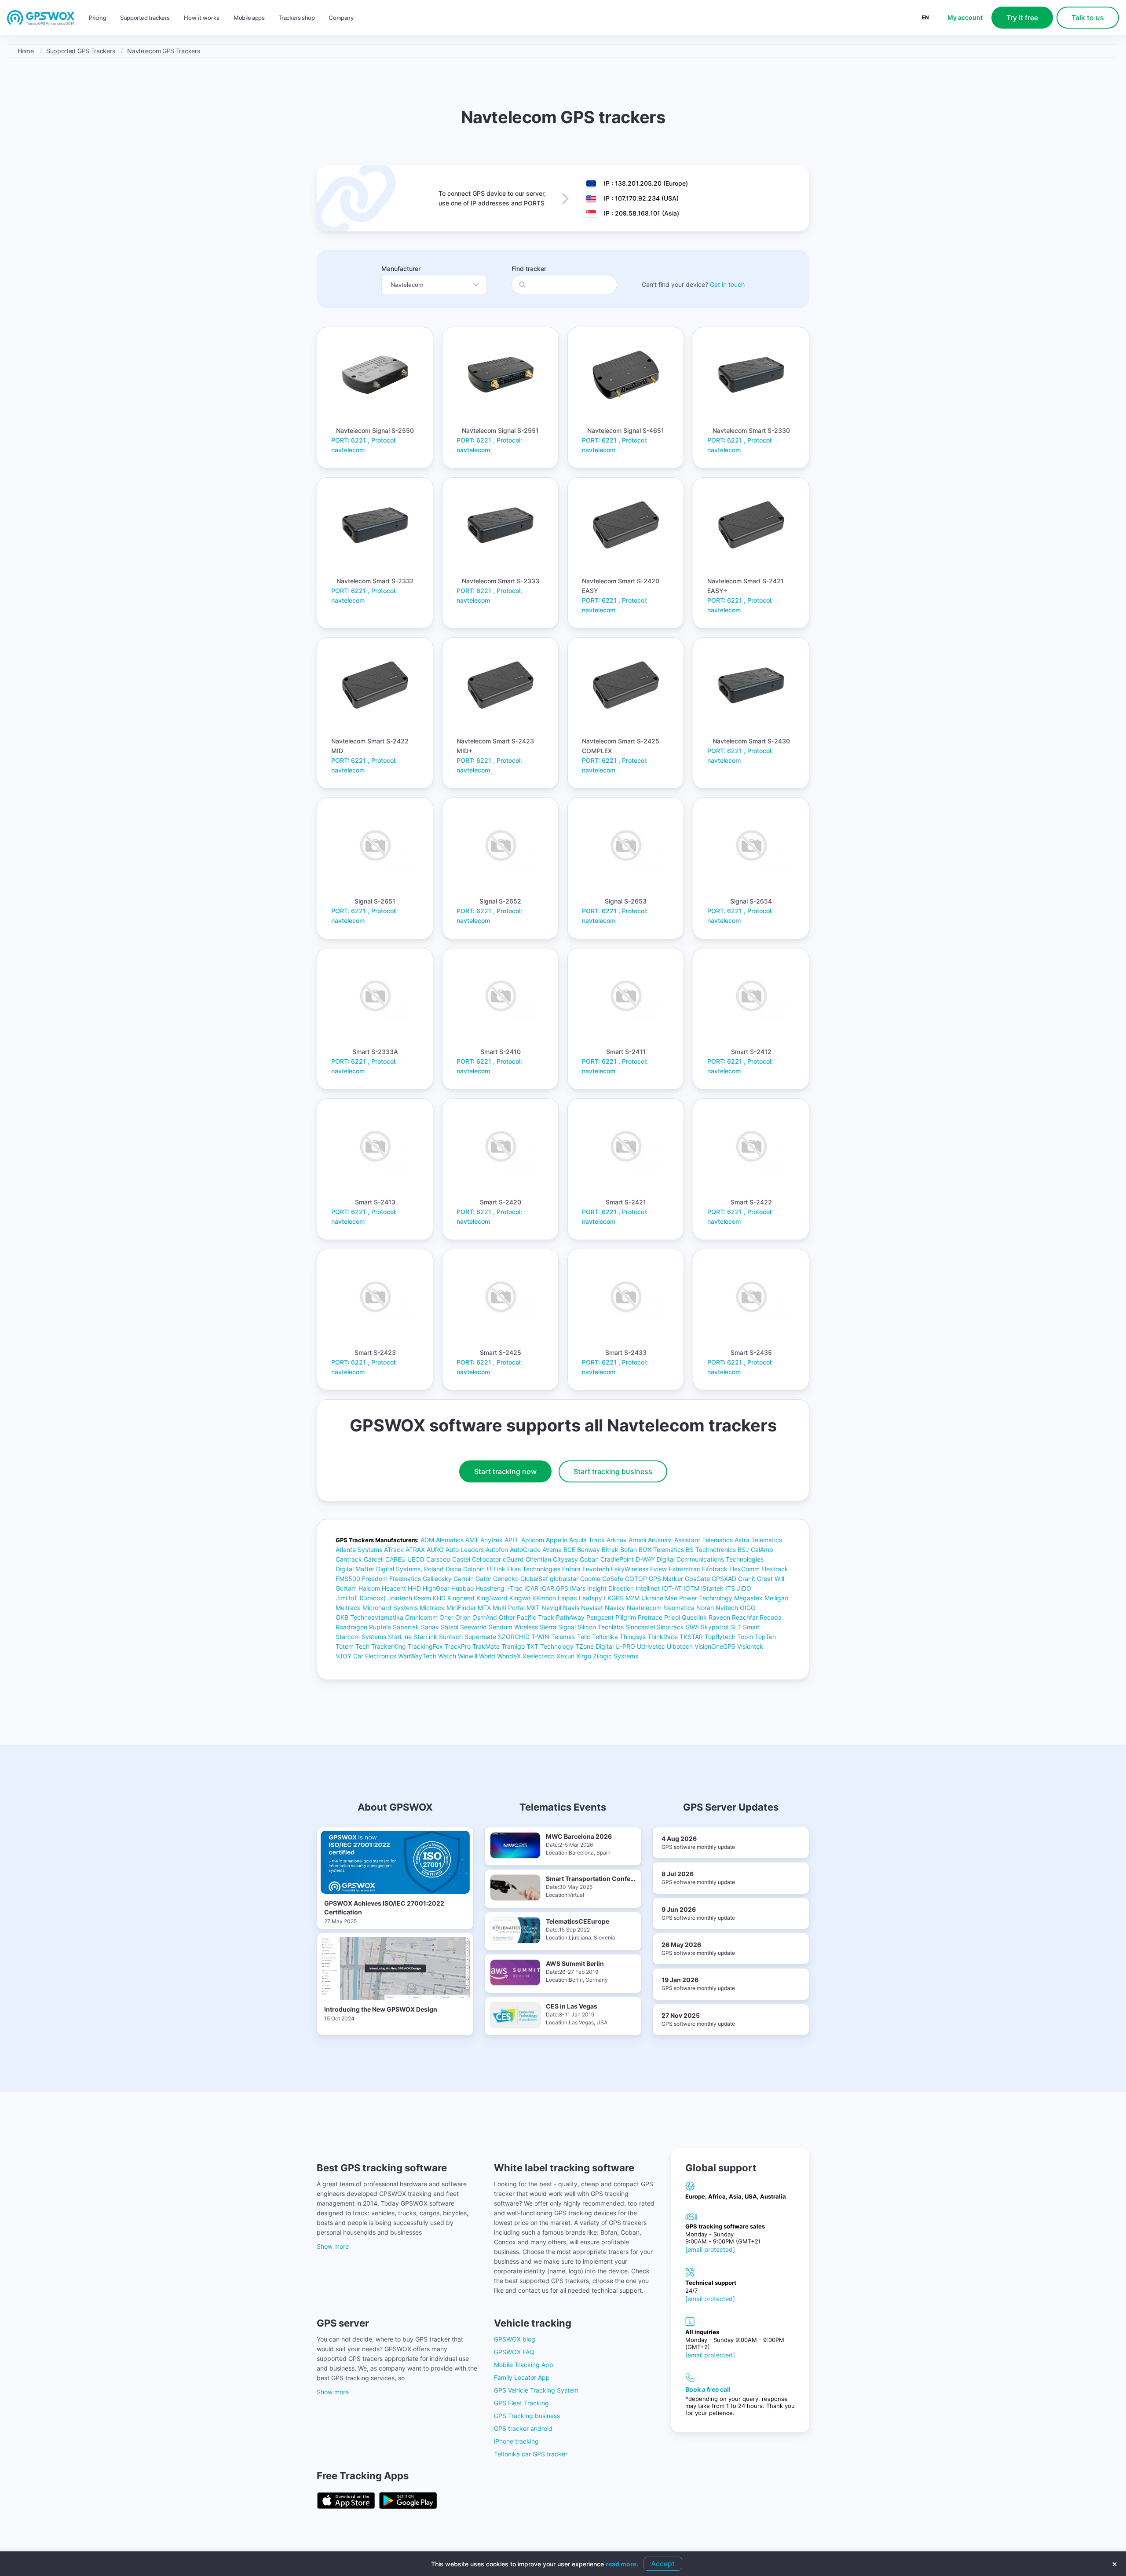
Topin (745, 1637)
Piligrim (626, 1617)
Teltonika (605, 1637)
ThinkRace (663, 1637)
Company (341, 18)
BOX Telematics (661, 1550)
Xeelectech (539, 1656)
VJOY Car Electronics (366, 1656)
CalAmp (762, 1550)
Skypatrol (715, 1627)
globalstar (564, 1579)
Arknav (617, 1540)
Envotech (596, 1569)
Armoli (637, 1540)
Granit (747, 1579)
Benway (589, 1550)
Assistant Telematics (704, 1540)
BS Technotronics (711, 1550)
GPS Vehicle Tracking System (536, 2390)
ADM (427, 1540)
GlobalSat (534, 1579)
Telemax (563, 1637)
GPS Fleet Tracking (521, 2403)
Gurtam (346, 1588)
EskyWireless (630, 1569)
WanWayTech (417, 1656)
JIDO (744, 1588)
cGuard (513, 1559)
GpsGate (697, 1579)
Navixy (615, 1608)
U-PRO (625, 1646)
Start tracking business (613, 1471)
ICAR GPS (554, 1588)
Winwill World (477, 1656)
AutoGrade (525, 1550)
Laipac (567, 1598)
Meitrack (348, 1608)
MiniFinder (461, 1608)
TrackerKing (389, 1646)
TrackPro (458, 1646)
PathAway (570, 1617)
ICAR (531, 1588)
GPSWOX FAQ (514, 2352)
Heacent (394, 1588)
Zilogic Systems (616, 1656)
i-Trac (514, 1588)
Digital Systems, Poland (410, 1569)
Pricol (672, 1617)
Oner (446, 1617)
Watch (447, 1656)
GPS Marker (666, 1579)
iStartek (712, 1588)
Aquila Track (587, 1540)
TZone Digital (594, 1646)
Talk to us (1088, 18)
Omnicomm (421, 1617)
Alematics (450, 1540)
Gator (483, 1579)
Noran (705, 1608)
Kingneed (461, 1598)
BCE (569, 1550)
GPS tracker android (523, 2428)
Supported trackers (145, 18)
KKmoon (544, 1598)
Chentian (538, 1559)
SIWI (692, 1627)
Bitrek (610, 1550)
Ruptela (380, 1627)
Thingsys (633, 1637)
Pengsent (600, 1617)
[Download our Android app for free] (408, 2501)
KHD (439, 1598)
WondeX (509, 1656)
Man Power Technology (699, 1598)
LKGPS (614, 1598)
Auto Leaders (465, 1550)
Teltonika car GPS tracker (531, 2454)
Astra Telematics (758, 1540)
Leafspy (590, 1598)
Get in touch (727, 284)
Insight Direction (611, 1588)
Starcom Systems (361, 1637)
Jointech (400, 1598)
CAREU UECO (405, 1559)
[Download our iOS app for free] (346, 2501)
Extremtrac (684, 1569)
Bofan (629, 1550)
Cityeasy (565, 1559)
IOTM (691, 1588)
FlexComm (744, 1569)
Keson (422, 1598)
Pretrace (650, 1617)
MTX (484, 1608)
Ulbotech (680, 1646)
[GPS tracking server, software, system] (41, 18)
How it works (202, 18)
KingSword (492, 1598)
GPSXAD (724, 1579)
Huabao (462, 1588)
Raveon (719, 1617)
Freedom (375, 1579)
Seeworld (473, 1627)
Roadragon (351, 1627)
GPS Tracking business (527, 2416)
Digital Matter (355, 1569)
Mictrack (432, 1608)
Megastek (748, 1598)
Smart (751, 1627)
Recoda (771, 1617)
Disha (453, 1569)
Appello (557, 1540)
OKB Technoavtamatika (369, 1617)
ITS (730, 1588)
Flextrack (775, 1569)
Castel (461, 1559)
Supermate (480, 1637)
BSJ (743, 1550)
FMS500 (348, 1579)
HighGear (436, 1588)
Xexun (565, 1656)
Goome (590, 1579)
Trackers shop (297, 18)
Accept (663, 2564)
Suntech (451, 1637)
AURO (435, 1550)
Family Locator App (522, 2377)
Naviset (592, 1608)
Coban (589, 1559)
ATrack (394, 1550)
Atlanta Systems (359, 1550)
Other (507, 1617)
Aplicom (533, 1540)
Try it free (1022, 18)
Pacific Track (536, 1617)
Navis (571, 1608)
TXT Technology (550, 1646)
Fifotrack (715, 1569)
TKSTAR (691, 1637)
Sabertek (406, 1627)
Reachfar (745, 1617)
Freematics (405, 1579)
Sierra (548, 1627)
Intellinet (648, 1588)
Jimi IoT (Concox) (361, 1598)
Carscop (438, 1559)
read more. (622, 2564)
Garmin (464, 1579)
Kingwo (520, 1598)
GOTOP (636, 1579)
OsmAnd (485, 1617)
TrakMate (486, 1646)
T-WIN (540, 1637)
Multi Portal (509, 1608)
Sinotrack (670, 1627)
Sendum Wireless (513, 1627)
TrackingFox (425, 1646)
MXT (533, 1608)
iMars (578, 1588)
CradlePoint (617, 1559)
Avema (552, 1550)
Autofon (497, 1550)
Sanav (430, 1627)
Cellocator (486, 1559)
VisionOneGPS (715, 1646)
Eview (658, 1569)
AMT (472, 1540)
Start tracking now (505, 1471)
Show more (333, 2246)
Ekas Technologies (534, 1569)
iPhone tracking (516, 2441)
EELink (496, 1569)
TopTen (765, 1637)
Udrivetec (651, 1646)
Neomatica (679, 1608)
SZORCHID (514, 1637)
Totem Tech (353, 1646)
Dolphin (474, 1569)
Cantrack (349, 1559)
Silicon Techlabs (601, 1627)
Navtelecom (644, 1608)
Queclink (694, 1617)
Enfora (571, 1569)
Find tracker (529, 269)
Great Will (771, 1579)
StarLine (400, 1637)
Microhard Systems (390, 1608)
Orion (463, 1617)
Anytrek (492, 1540)
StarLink (425, 1637)
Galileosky (437, 1579)
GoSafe (613, 1579)
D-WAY (645, 1559)
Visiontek (750, 1646)
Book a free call (708, 2389)
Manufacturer (401, 269)
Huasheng (490, 1588)
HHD (414, 1588)
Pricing (97, 18)
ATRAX (415, 1550)
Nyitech (727, 1608)
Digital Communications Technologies (710, 1559)
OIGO (748, 1608)
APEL (512, 1540)
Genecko (506, 1579)
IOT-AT (672, 1588)
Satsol (450, 1627)
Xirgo (584, 1656)
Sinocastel (640, 1627)
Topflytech (720, 1637)
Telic (584, 1637)
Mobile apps (249, 18)
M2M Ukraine (644, 1598)
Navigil (551, 1608)
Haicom (369, 1588)
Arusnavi (660, 1540)
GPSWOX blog (515, 2339)
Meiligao (776, 1598)
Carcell (374, 1559)
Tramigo (513, 1646)
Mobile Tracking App (524, 2365)
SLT (736, 1627)
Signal (567, 1627)
